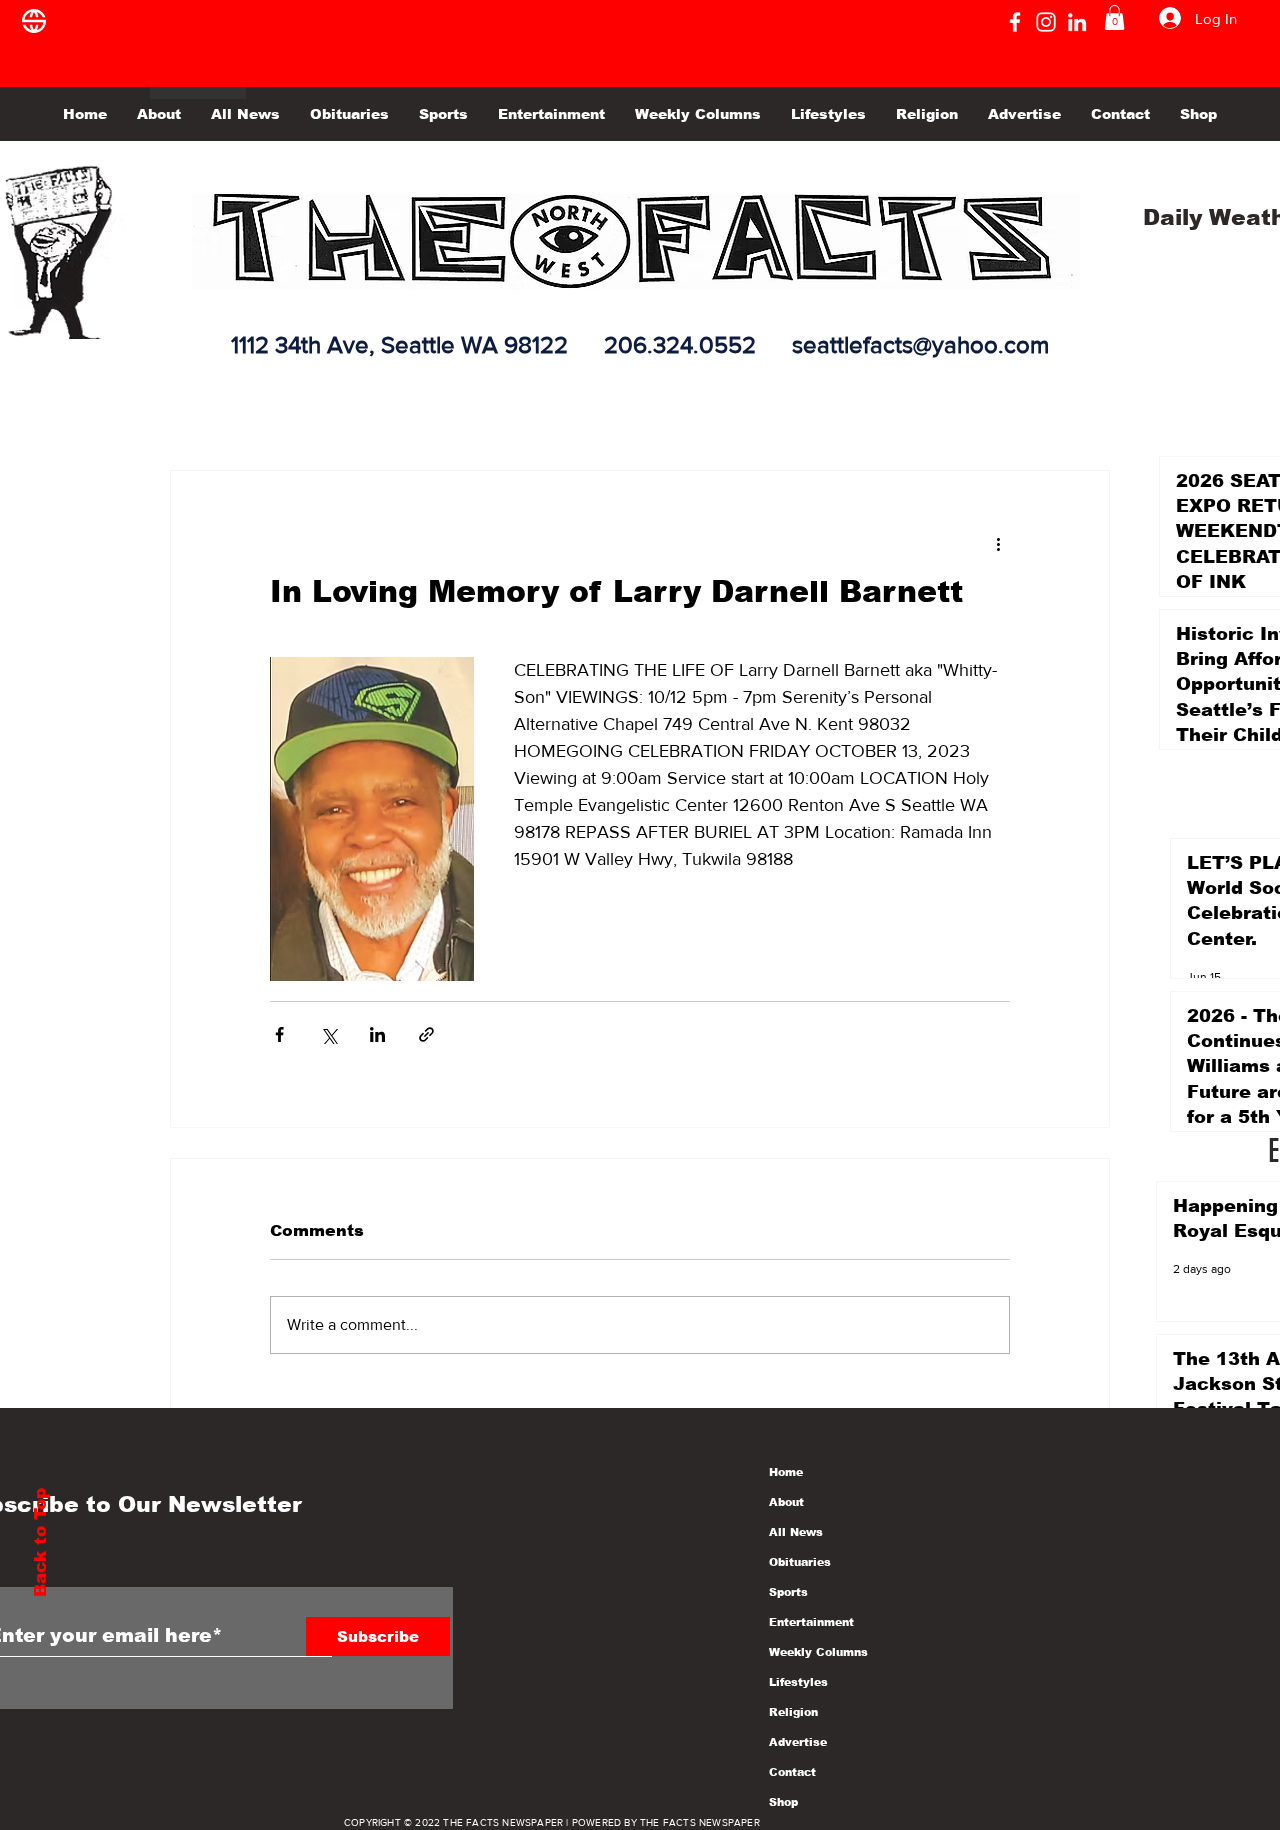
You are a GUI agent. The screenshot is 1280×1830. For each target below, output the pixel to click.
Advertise (798, 1742)
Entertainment (811, 1622)
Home (786, 1472)
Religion (793, 1712)
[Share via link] (426, 1034)
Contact (792, 1772)
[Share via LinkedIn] (377, 1034)
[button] (1114, 17)
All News (796, 1532)
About (786, 1502)
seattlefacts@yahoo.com (920, 344)
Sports (788, 1592)
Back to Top (40, 1542)
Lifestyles (798, 1682)
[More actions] (998, 543)
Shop (783, 1802)
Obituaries (800, 1562)
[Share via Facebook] (279, 1034)
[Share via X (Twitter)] (328, 1034)
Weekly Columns (818, 1652)
